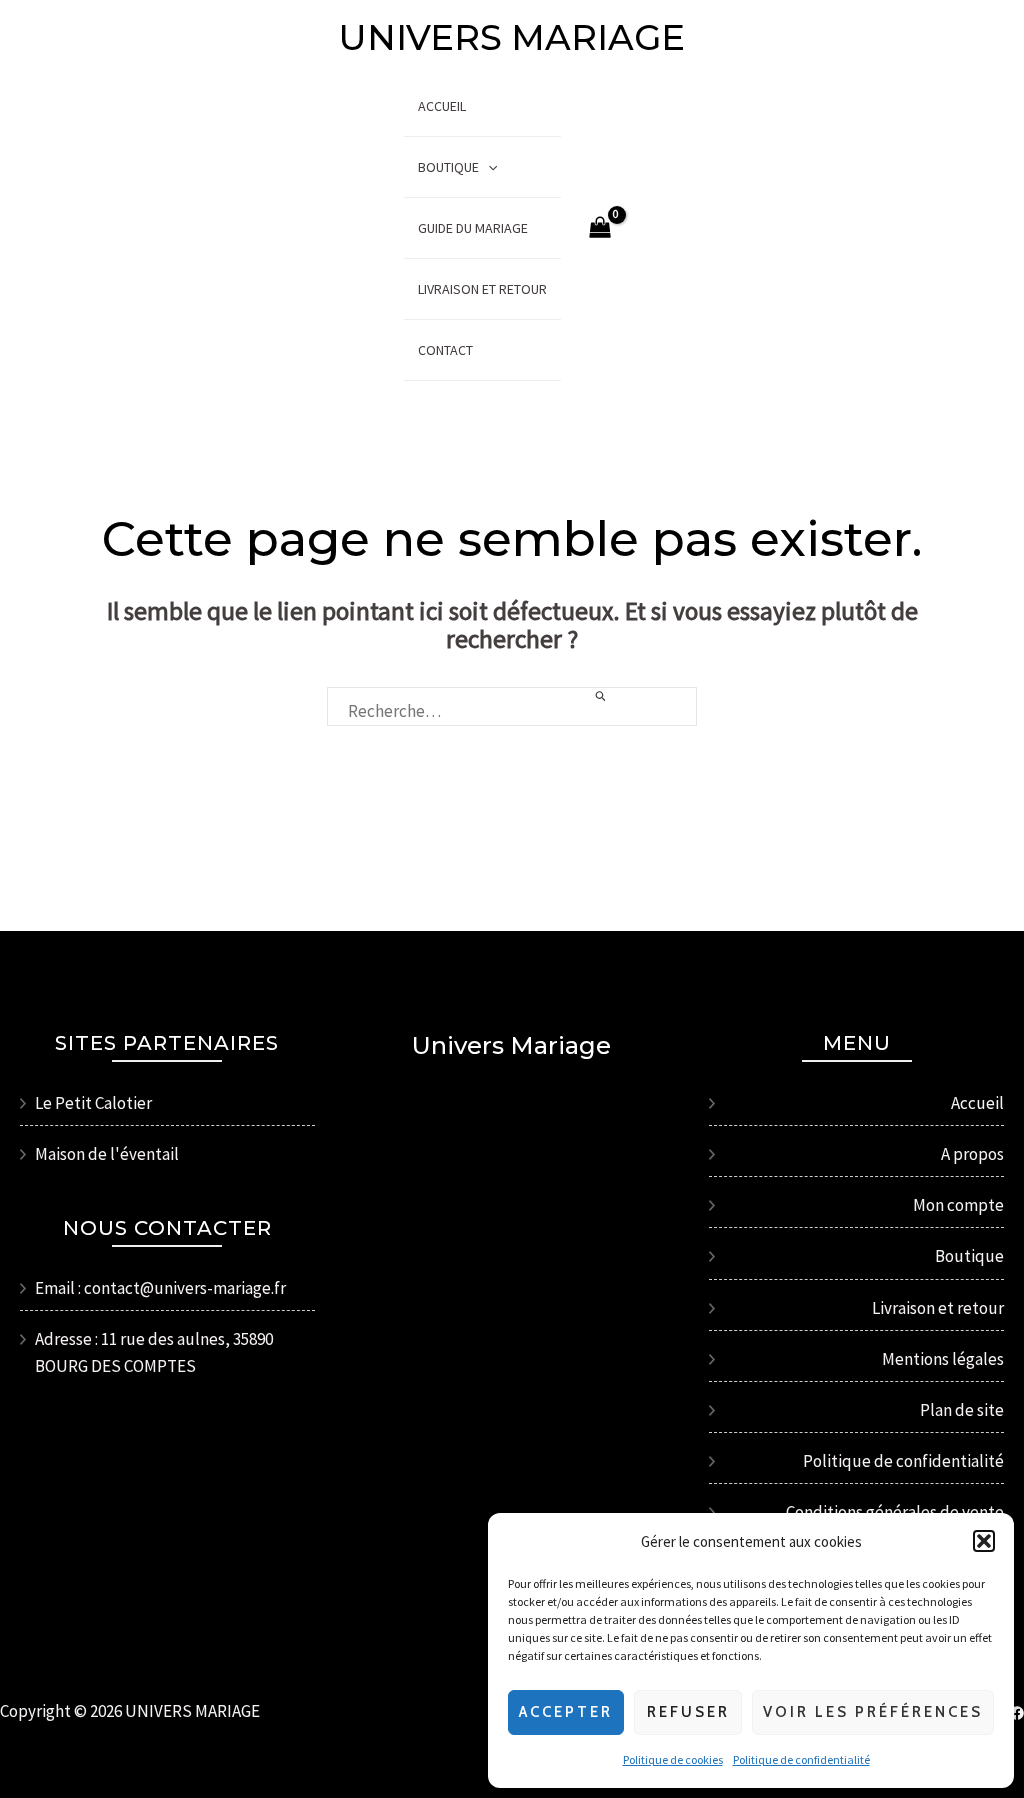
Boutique (448, 167)
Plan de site (962, 1410)
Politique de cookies (673, 1759)
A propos (972, 1154)
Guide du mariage (473, 228)
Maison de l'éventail (107, 1154)
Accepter (566, 1712)
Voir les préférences (873, 1712)
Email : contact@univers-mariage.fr (160, 1288)
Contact (445, 350)
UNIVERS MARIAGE (512, 37)
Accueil (442, 106)
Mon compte (958, 1205)
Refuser (688, 1712)
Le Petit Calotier (93, 1103)
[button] (984, 1541)
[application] (488, 167)
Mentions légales (943, 1359)
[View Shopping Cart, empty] (601, 228)
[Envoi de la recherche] (601, 696)
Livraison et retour (482, 289)
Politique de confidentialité (801, 1759)
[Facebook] (1017, 1713)
